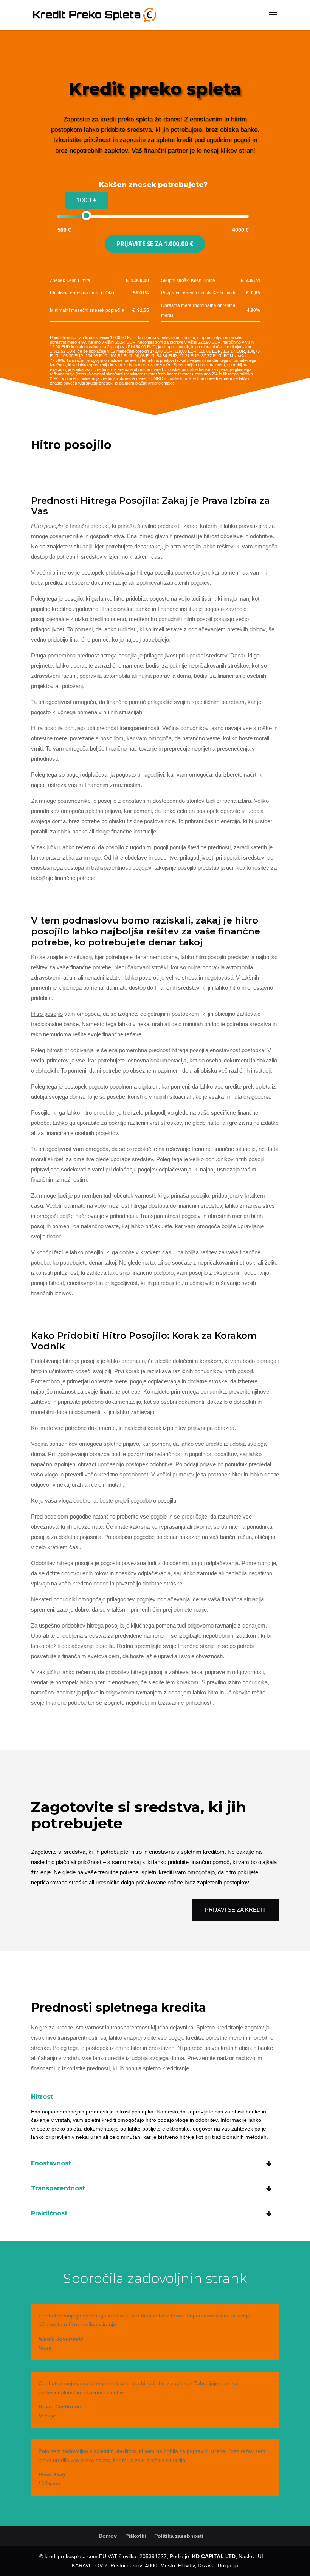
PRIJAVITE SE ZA (155, 244)
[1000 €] (86, 216)
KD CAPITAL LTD (214, 2556)
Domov (108, 2536)
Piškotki (136, 2536)
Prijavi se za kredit (235, 1910)
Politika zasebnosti (179, 2536)
